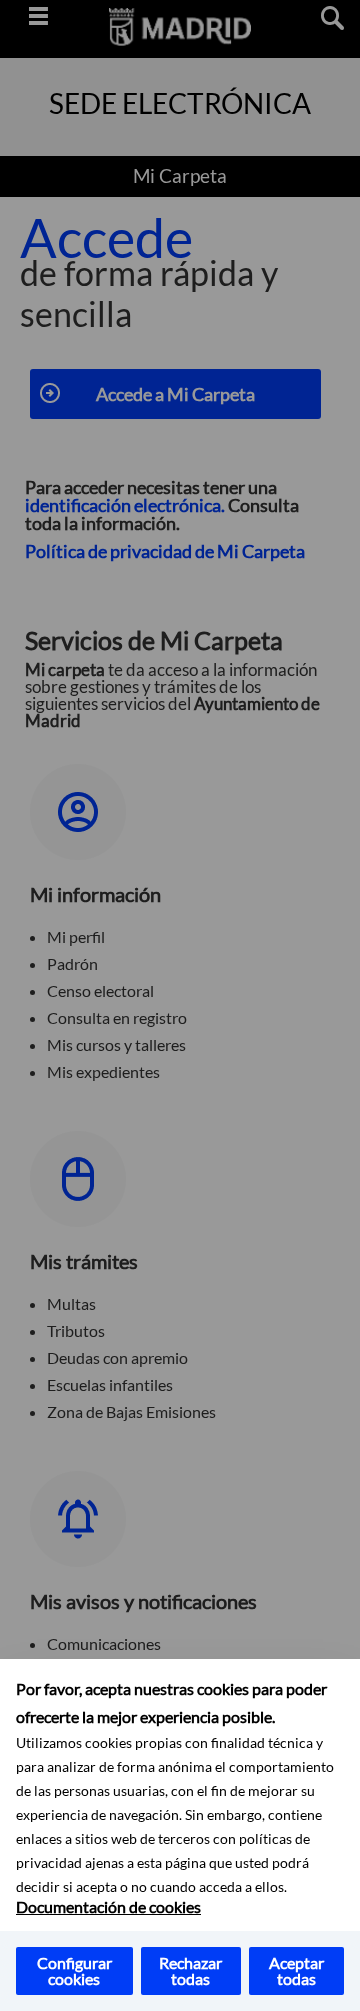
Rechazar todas (190, 1970)
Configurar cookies (74, 1970)
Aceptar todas (296, 1970)
